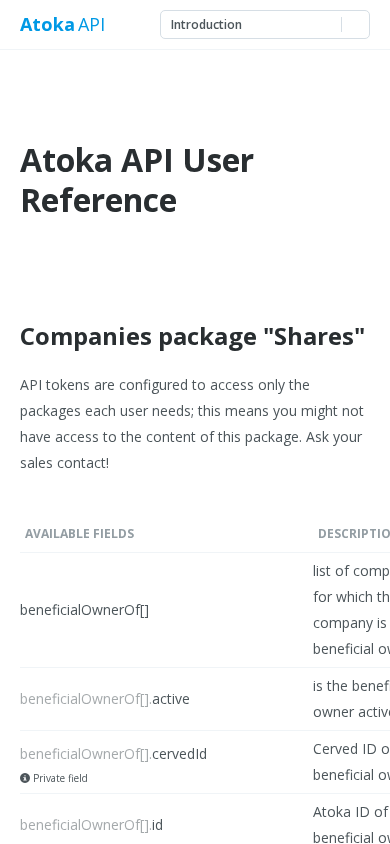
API (91, 25)
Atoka (47, 25)
